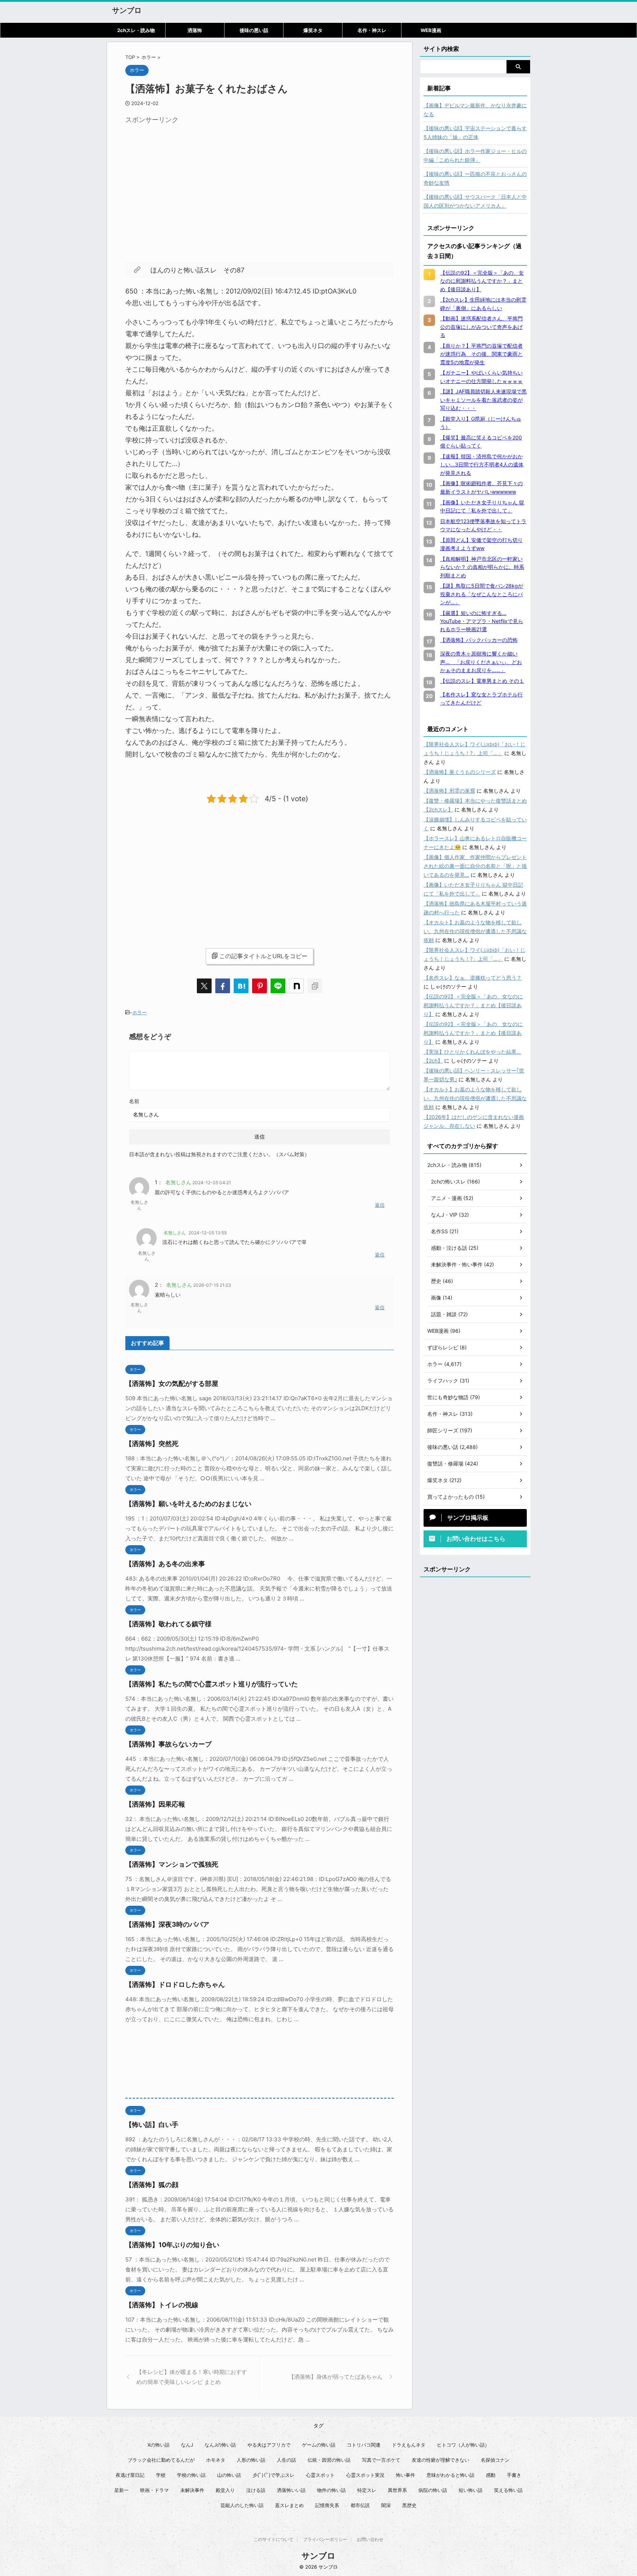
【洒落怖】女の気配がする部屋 (172, 1383)
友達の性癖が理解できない (441, 2460)
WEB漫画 (431, 30)
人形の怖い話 (251, 2460)
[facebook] (223, 986)
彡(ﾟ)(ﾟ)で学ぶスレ (274, 2475)
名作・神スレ (372, 30)
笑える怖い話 (508, 2490)
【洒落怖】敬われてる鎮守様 (168, 1624)
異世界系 (397, 2490)
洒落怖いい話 (291, 2490)
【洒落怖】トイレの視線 (162, 2305)
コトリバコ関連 (364, 2445)
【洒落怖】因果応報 (155, 1804)
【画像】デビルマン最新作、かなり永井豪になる (475, 110)
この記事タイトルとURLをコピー (263, 956)
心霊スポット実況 (365, 2475)
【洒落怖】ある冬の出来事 (165, 1564)
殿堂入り (225, 2490)
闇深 (386, 2505)
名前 (134, 1101)
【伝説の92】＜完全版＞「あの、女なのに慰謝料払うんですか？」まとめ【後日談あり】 (473, 1005)
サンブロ (127, 10)
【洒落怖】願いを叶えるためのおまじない (188, 1504)
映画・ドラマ (154, 2490)
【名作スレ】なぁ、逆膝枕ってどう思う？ (473, 978)
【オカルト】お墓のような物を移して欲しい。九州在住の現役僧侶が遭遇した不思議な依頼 (475, 931)
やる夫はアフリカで (269, 2445)
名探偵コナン (495, 2460)
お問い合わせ (370, 2539)
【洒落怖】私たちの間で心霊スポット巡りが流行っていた (212, 1684)
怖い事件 (405, 2475)
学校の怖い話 (191, 2475)
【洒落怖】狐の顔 (152, 2185)
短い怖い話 (471, 2490)
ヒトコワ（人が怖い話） (463, 2445)
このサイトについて (274, 2539)
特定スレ (367, 2490)
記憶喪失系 (327, 2505)
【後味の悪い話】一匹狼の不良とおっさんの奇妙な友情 (475, 178)
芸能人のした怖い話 (242, 2505)
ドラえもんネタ (409, 2445)
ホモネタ (216, 2460)
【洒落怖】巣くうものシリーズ (460, 772)
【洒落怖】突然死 (152, 1444)
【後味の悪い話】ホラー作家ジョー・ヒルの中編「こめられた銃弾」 (475, 155)
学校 (161, 2475)
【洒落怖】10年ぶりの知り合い (172, 2245)
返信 (380, 1205)
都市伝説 (360, 2505)
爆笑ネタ (313, 30)
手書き (514, 2475)
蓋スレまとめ (289, 2505)
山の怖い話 (229, 2475)
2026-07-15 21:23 (212, 1285)
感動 (491, 2475)
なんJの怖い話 (220, 2445)
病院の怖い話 (433, 2490)
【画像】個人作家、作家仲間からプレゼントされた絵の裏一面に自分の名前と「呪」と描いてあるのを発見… (475, 866)
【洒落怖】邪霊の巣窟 (449, 791)
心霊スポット (320, 2475)
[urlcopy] (315, 986)
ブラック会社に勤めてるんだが (161, 2460)
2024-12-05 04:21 (212, 1183)
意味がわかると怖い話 (450, 2475)
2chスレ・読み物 (136, 30)
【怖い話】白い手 (152, 2125)
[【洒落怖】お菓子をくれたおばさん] (241, 986)
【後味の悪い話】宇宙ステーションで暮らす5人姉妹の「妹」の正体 (475, 133)
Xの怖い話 (159, 2445)
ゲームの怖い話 (319, 2445)
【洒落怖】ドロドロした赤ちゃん (175, 1984)
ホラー (140, 1012)
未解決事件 (192, 2490)
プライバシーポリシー (325, 2539)
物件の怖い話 (331, 2490)
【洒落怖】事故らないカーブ (168, 1744)
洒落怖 (195, 30)
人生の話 (286, 2460)
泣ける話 (256, 2490)
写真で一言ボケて (381, 2460)
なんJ (187, 2445)
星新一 (121, 2490)
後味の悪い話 (254, 30)
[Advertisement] (187, 179)
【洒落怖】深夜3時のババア (167, 1924)
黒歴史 (409, 2505)
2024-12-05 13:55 (208, 1233)
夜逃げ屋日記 (130, 2475)
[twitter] (204, 986)
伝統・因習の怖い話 (329, 2460)
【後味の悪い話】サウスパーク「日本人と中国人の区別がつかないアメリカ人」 (475, 201)
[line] (278, 986)
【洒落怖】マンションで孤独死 (172, 1864)
